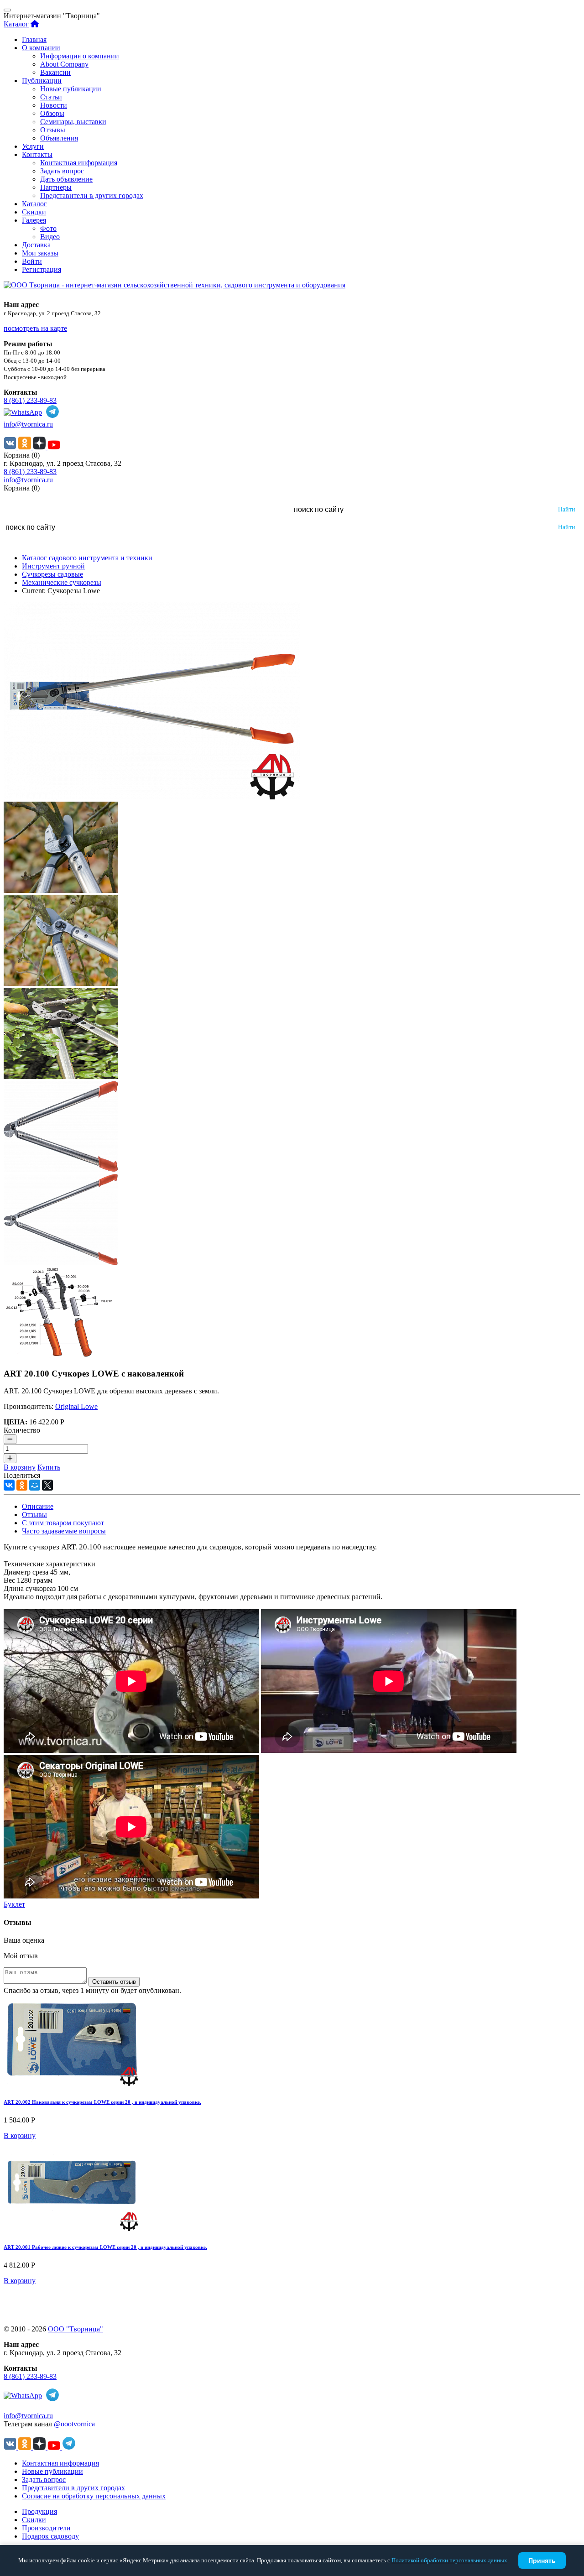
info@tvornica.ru (28, 424)
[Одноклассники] (22, 1485)
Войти (32, 261)
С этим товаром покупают (63, 1523)
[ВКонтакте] (9, 1485)
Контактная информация (79, 163)
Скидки (34, 212)
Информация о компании (80, 56)
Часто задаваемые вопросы (64, 1531)
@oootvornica (74, 2424)
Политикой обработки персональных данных (449, 2560)
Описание (38, 1506)
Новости (54, 105)
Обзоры (52, 113)
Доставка (36, 245)
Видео (50, 237)
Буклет (14, 1904)
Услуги (33, 146)
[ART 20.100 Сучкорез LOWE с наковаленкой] (152, 797)
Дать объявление (66, 179)
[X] (47, 1485)
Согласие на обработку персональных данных (94, 2496)
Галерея (34, 220)
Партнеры (56, 187)
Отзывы (53, 130)
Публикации (42, 81)
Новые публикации (71, 89)
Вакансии (55, 72)
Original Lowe (76, 1406)
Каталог (16, 24)
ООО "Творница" (76, 2329)
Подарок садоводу (50, 2536)
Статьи (51, 97)
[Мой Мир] (35, 1485)
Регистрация (42, 269)
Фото (48, 228)
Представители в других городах (92, 196)
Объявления (59, 138)
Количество (22, 1430)
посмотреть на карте (35, 328)
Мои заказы (40, 253)
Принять (542, 2560)
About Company (64, 64)
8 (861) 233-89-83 (30, 400)
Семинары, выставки (73, 122)
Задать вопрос (62, 171)
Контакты (37, 154)
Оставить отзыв (114, 1982)
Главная (34, 39)
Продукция (39, 2511)
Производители (46, 2528)
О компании (41, 48)
